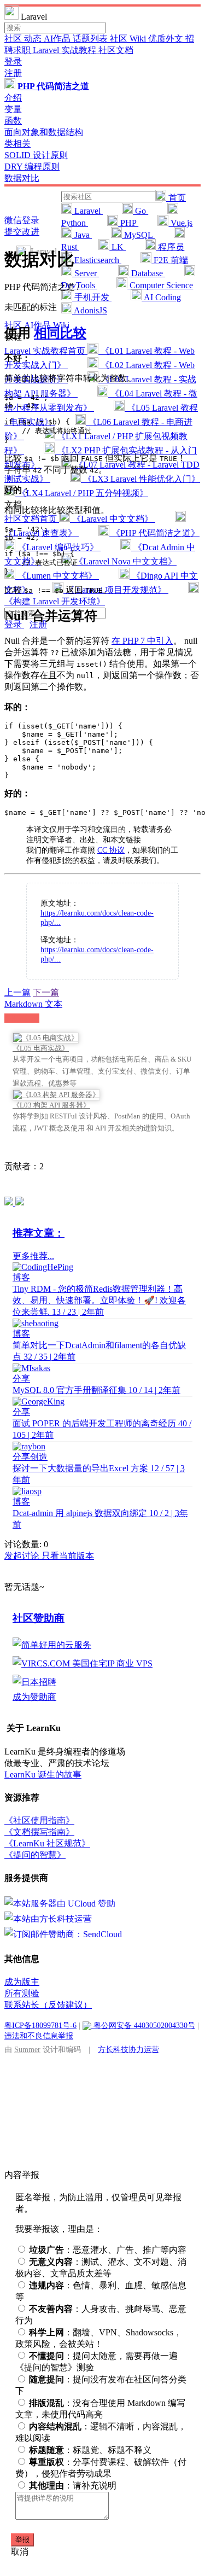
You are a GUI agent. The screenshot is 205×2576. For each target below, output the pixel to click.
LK (118, 247)
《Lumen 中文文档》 (57, 576)
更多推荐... (33, 1256)
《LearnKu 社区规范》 (47, 1843)
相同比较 (60, 333)
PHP (128, 223)
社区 (14, 39)
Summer (27, 2049)
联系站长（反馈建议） (48, 2005)
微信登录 (22, 220)
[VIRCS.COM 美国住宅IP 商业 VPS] (83, 1663)
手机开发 (92, 297)
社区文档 (116, 50)
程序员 (170, 247)
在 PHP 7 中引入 (142, 641)
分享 (21, 1379)
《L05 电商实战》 (41, 1048)
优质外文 (167, 39)
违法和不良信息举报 (39, 2036)
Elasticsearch (97, 260)
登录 (13, 62)
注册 (13, 73)
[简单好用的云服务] (52, 1645)
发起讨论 (23, 1556)
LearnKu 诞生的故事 (43, 1774)
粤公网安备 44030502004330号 (143, 2025)
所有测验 (22, 1993)
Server (86, 273)
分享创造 (30, 1457)
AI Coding (161, 297)
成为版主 (22, 1982)
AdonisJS (90, 310)
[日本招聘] (34, 1682)
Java (82, 235)
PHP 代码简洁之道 (53, 86)
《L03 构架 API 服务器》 (51, 1105)
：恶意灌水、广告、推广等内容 (108, 2250)
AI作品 (58, 39)
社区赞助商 (39, 1618)
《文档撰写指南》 (39, 1832)
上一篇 (17, 992)
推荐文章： (39, 1233)
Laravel (87, 211)
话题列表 (91, 39)
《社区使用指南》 (39, 1820)
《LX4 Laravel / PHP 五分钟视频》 (82, 493)
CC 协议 (111, 850)
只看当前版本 (68, 1556)
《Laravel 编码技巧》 (58, 547)
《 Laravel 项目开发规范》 (116, 590)
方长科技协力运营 (128, 2049)
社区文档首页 (32, 519)
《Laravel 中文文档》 (113, 519)
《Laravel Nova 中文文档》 (124, 561)
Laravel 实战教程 (66, 50)
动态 (34, 39)
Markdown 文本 (33, 1004)
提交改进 (22, 232)
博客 (21, 1277)
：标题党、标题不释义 (90, 2450)
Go (140, 211)
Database (147, 273)
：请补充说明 (73, 2485)
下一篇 (46, 992)
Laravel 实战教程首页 (46, 351)
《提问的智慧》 (35, 1855)
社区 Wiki (129, 39)
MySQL (138, 235)
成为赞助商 (34, 1697)
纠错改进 (22, 1018)
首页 (176, 198)
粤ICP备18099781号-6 (40, 2025)
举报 (22, 2540)
